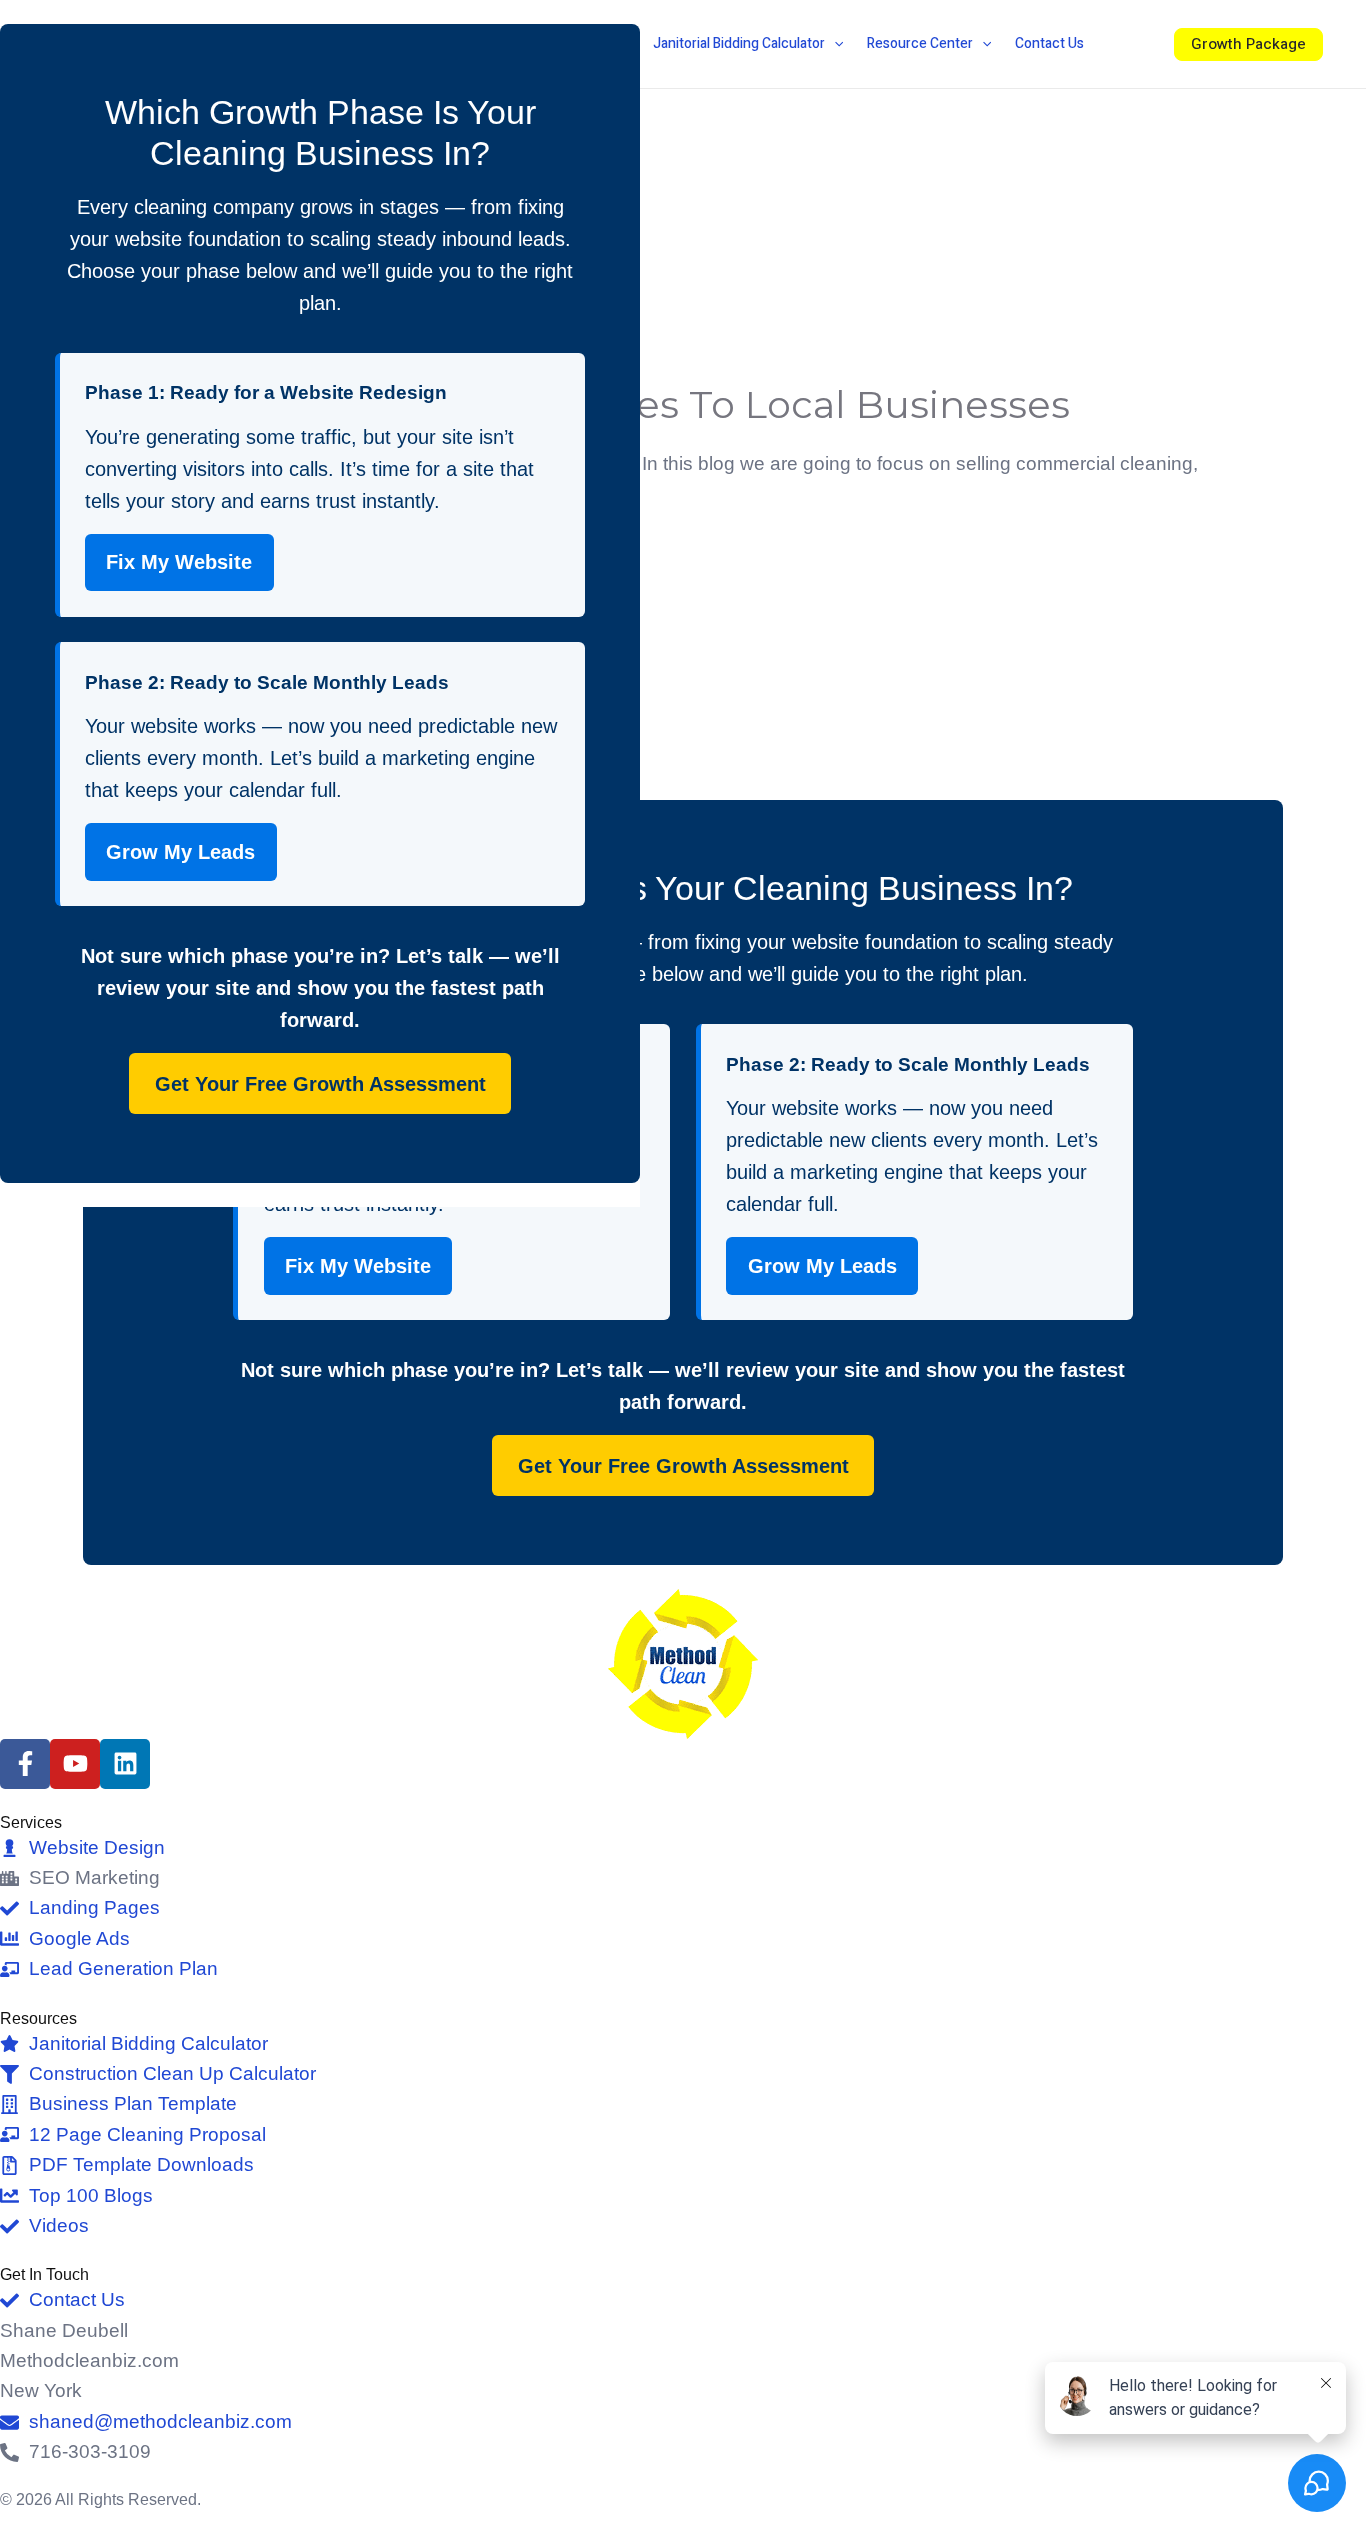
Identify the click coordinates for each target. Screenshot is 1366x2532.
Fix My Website (358, 1266)
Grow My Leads (822, 1266)
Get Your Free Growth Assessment (683, 1466)
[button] (1248, 44)
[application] (834, 44)
